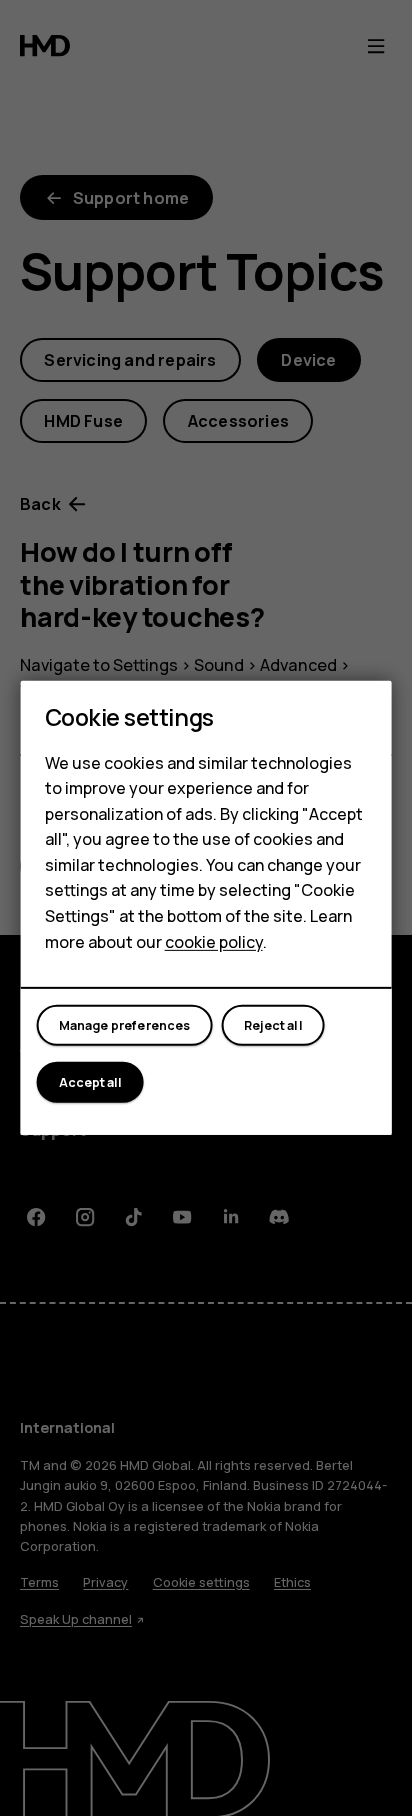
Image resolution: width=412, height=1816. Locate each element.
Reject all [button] (273, 1025)
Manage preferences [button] (125, 1025)
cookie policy (214, 942)
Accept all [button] (90, 1082)
